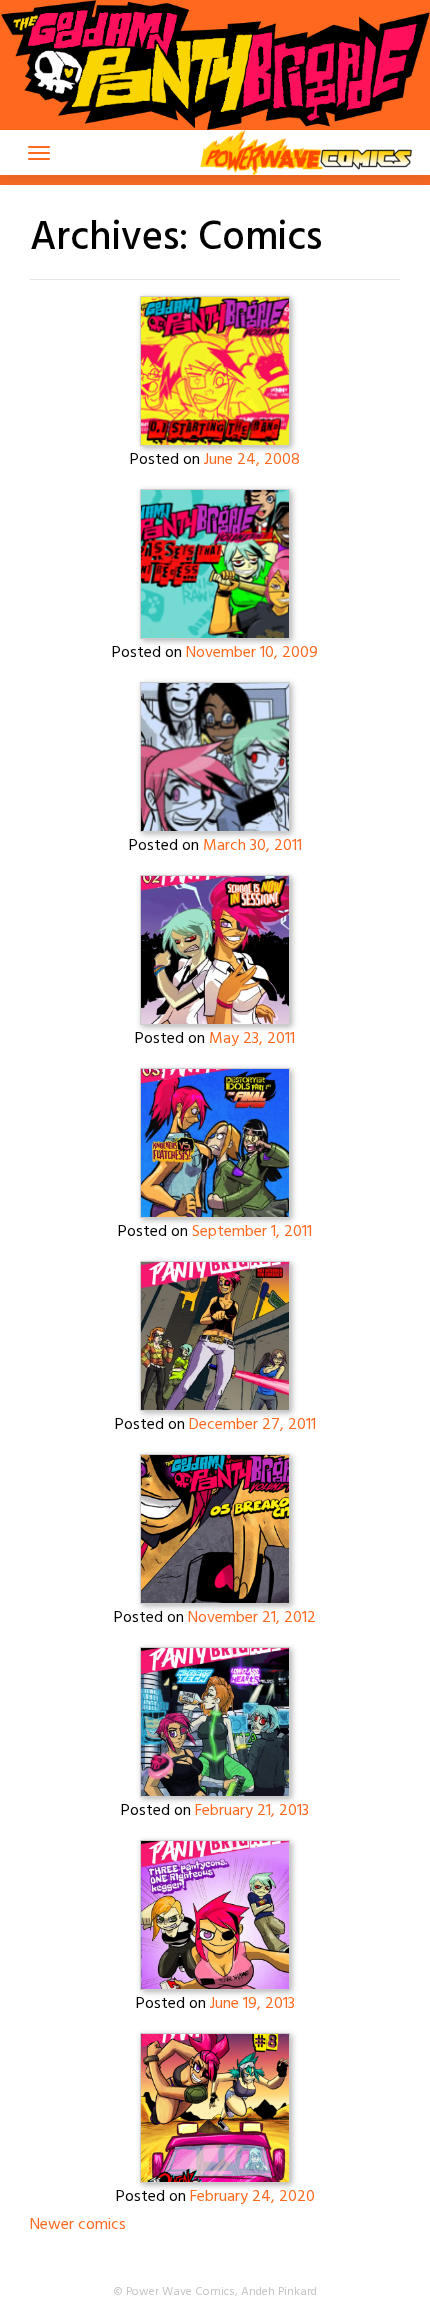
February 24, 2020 (252, 2197)
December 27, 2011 (252, 1425)
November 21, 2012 (252, 1618)
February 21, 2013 (252, 1811)
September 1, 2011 (252, 1232)
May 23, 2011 (252, 1039)
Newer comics (78, 2225)
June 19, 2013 (252, 2004)
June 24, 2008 (252, 460)
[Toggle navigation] (39, 153)
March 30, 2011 (252, 846)
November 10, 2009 (252, 653)
